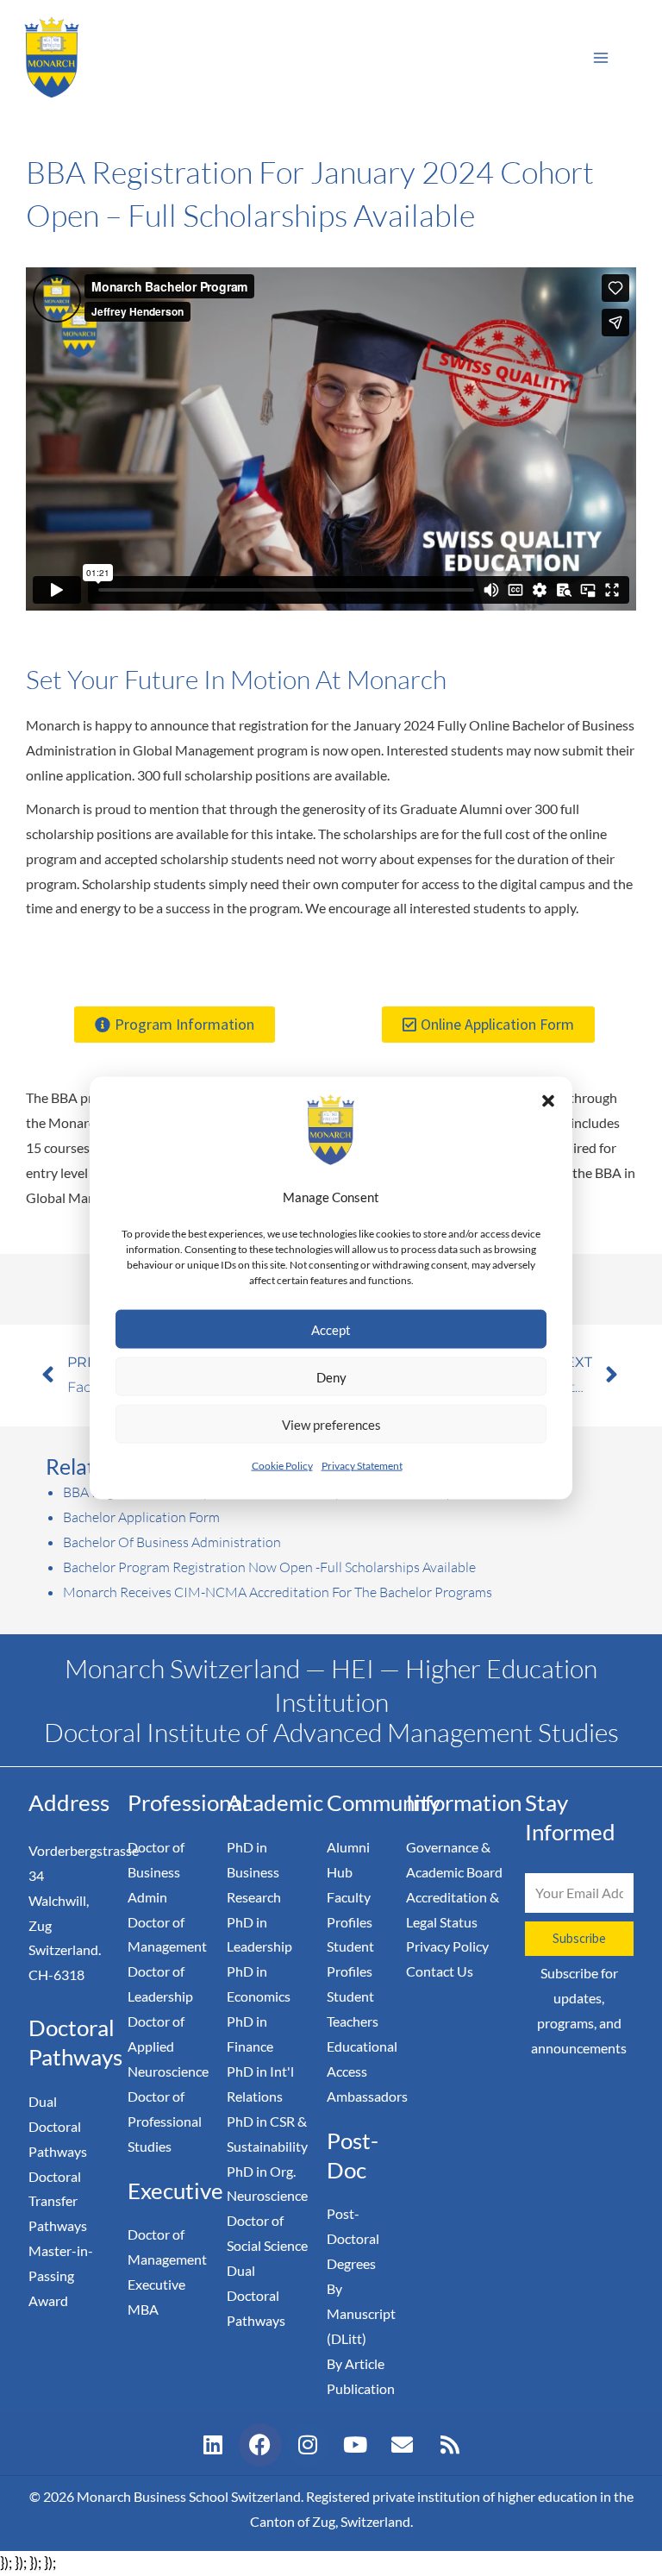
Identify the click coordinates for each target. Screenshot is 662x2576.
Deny (331, 1377)
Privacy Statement (362, 1466)
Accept (331, 1330)
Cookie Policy (282, 1466)
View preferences (331, 1425)
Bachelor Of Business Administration (172, 1542)
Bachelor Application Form (141, 1517)
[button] (548, 1100)
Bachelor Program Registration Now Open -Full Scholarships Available (269, 1567)
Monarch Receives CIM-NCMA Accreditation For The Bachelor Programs (278, 1592)
